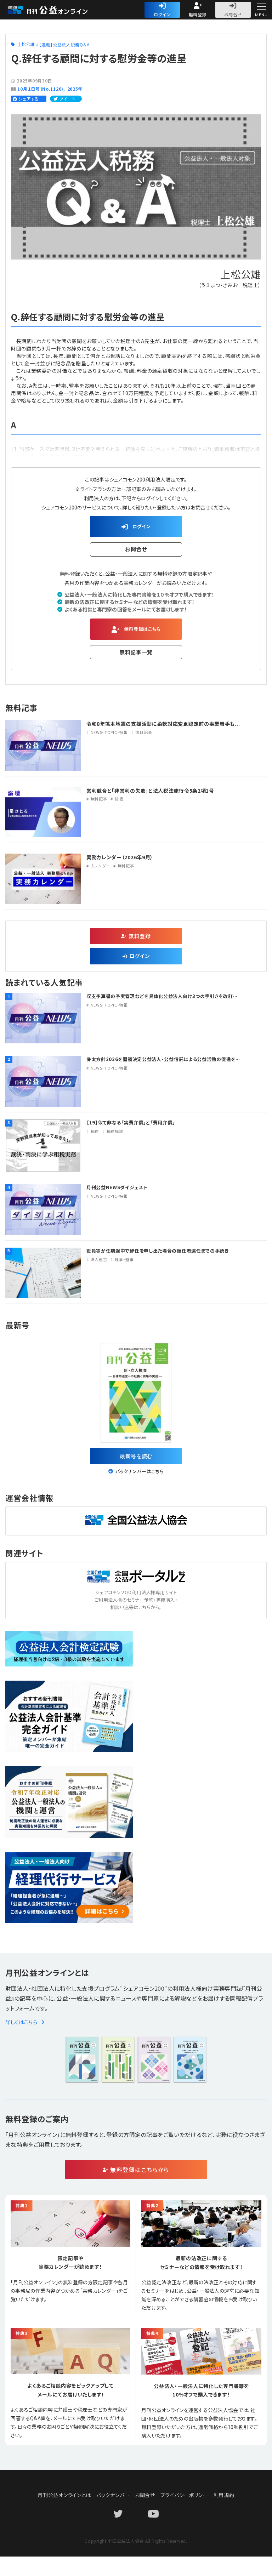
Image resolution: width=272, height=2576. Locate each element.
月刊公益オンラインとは (64, 2495)
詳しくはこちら (21, 2022)
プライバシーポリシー (184, 2495)
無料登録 (198, 14)
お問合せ (233, 14)
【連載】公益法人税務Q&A (64, 44)
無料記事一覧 (136, 652)
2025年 (75, 89)
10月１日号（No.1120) (40, 89)
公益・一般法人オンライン (58, 10)
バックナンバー (113, 2495)
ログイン (162, 14)
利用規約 (224, 2495)
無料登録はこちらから (140, 2170)
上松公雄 (26, 44)
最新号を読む (136, 1456)
